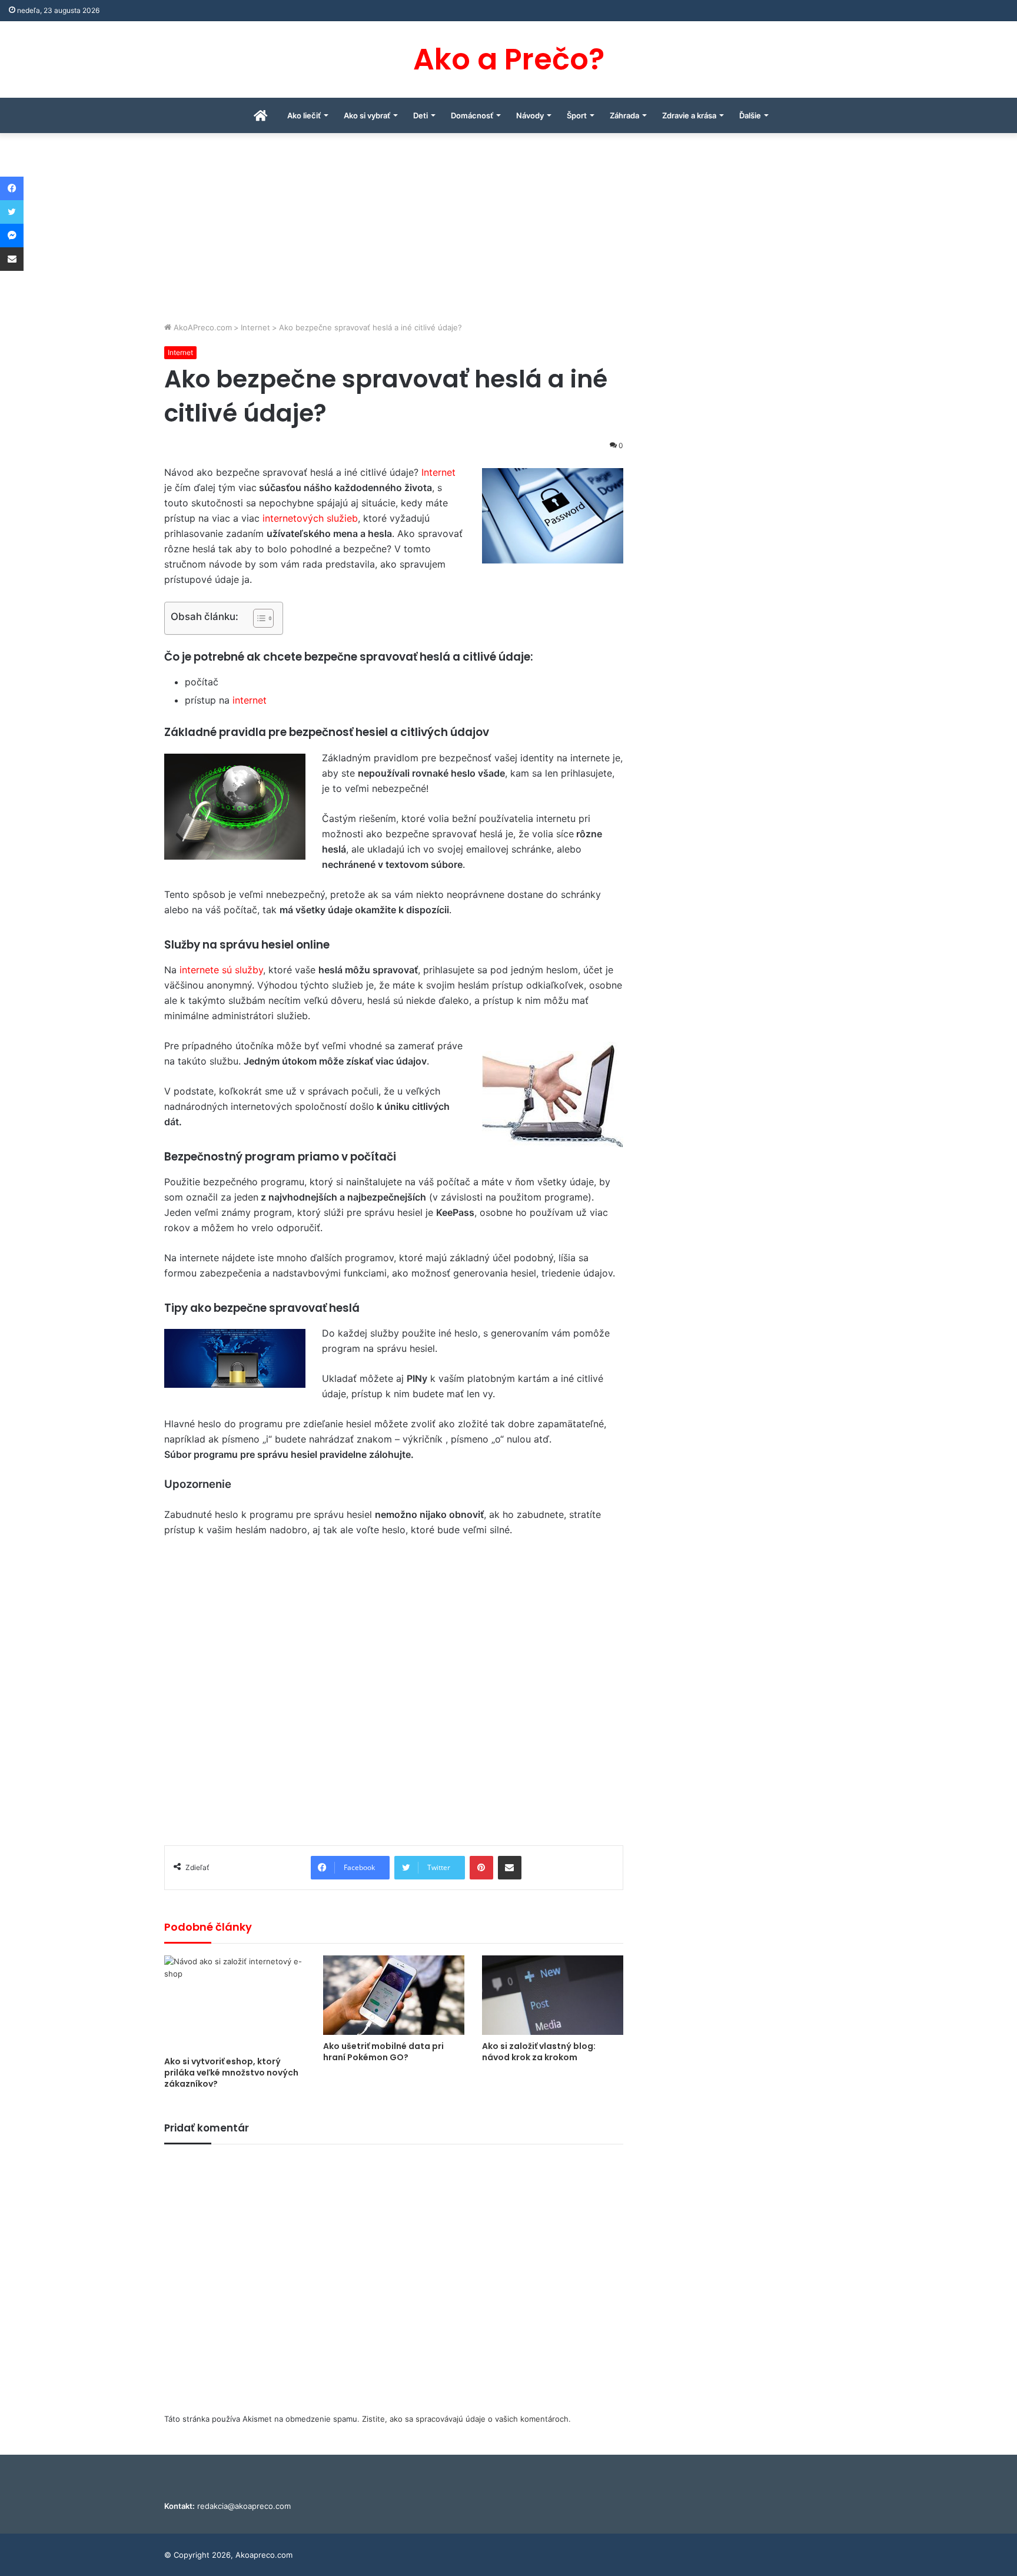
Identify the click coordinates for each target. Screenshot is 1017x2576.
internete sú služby (221, 970)
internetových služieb (310, 518)
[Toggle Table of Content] (257, 618)
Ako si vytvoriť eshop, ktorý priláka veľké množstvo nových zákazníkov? (231, 2073)
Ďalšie (750, 115)
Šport (577, 115)
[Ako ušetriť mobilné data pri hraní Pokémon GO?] (394, 1995)
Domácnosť (472, 115)
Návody (530, 115)
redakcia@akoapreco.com (244, 2506)
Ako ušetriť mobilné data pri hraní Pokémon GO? (383, 2052)
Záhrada (624, 115)
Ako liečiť (304, 115)
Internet (255, 327)
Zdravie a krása (689, 115)
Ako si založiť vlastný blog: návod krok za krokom (539, 2052)
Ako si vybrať (367, 115)
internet (250, 700)
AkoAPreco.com (202, 327)
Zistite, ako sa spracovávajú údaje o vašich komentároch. (466, 2419)
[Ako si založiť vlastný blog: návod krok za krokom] (553, 1995)
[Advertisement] (508, 233)
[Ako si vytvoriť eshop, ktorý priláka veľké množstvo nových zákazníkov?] (235, 2003)
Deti (421, 115)
